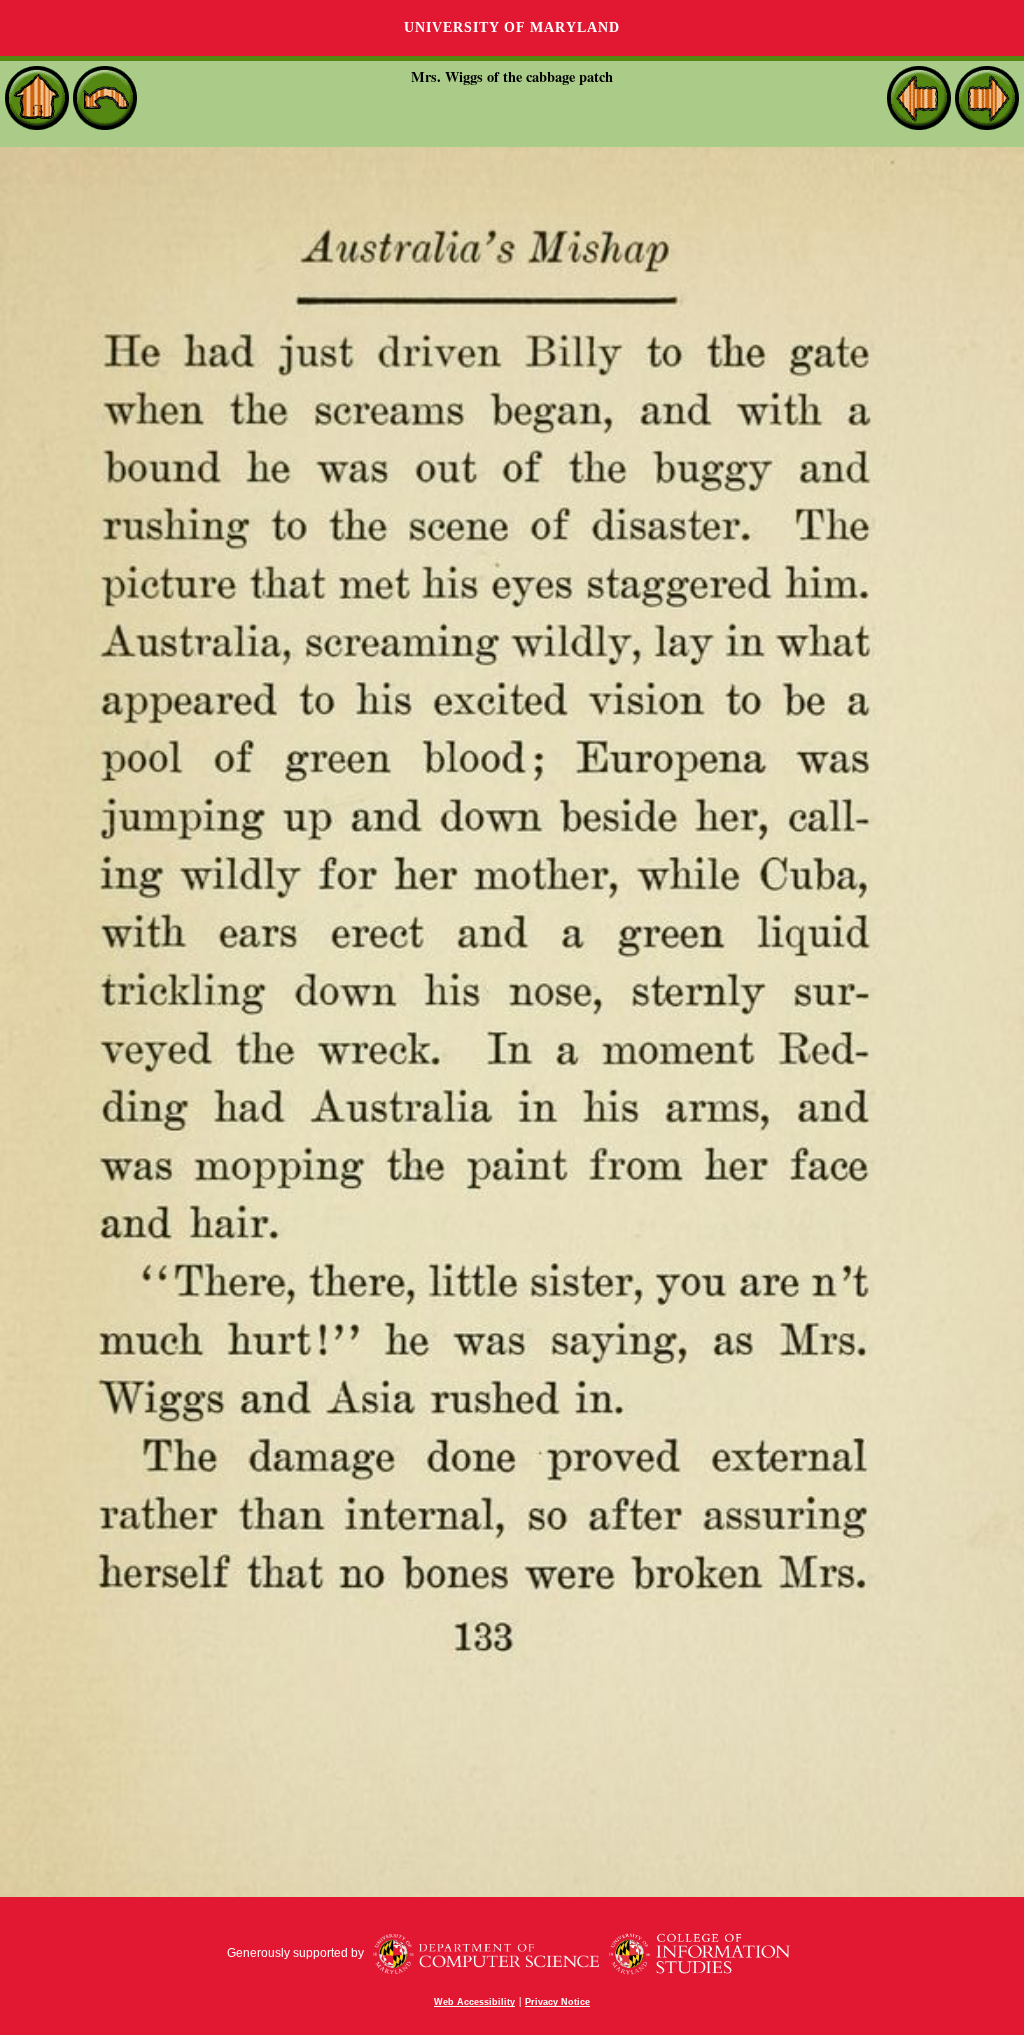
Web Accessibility (474, 2002)
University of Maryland (512, 27)
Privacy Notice (557, 2002)
